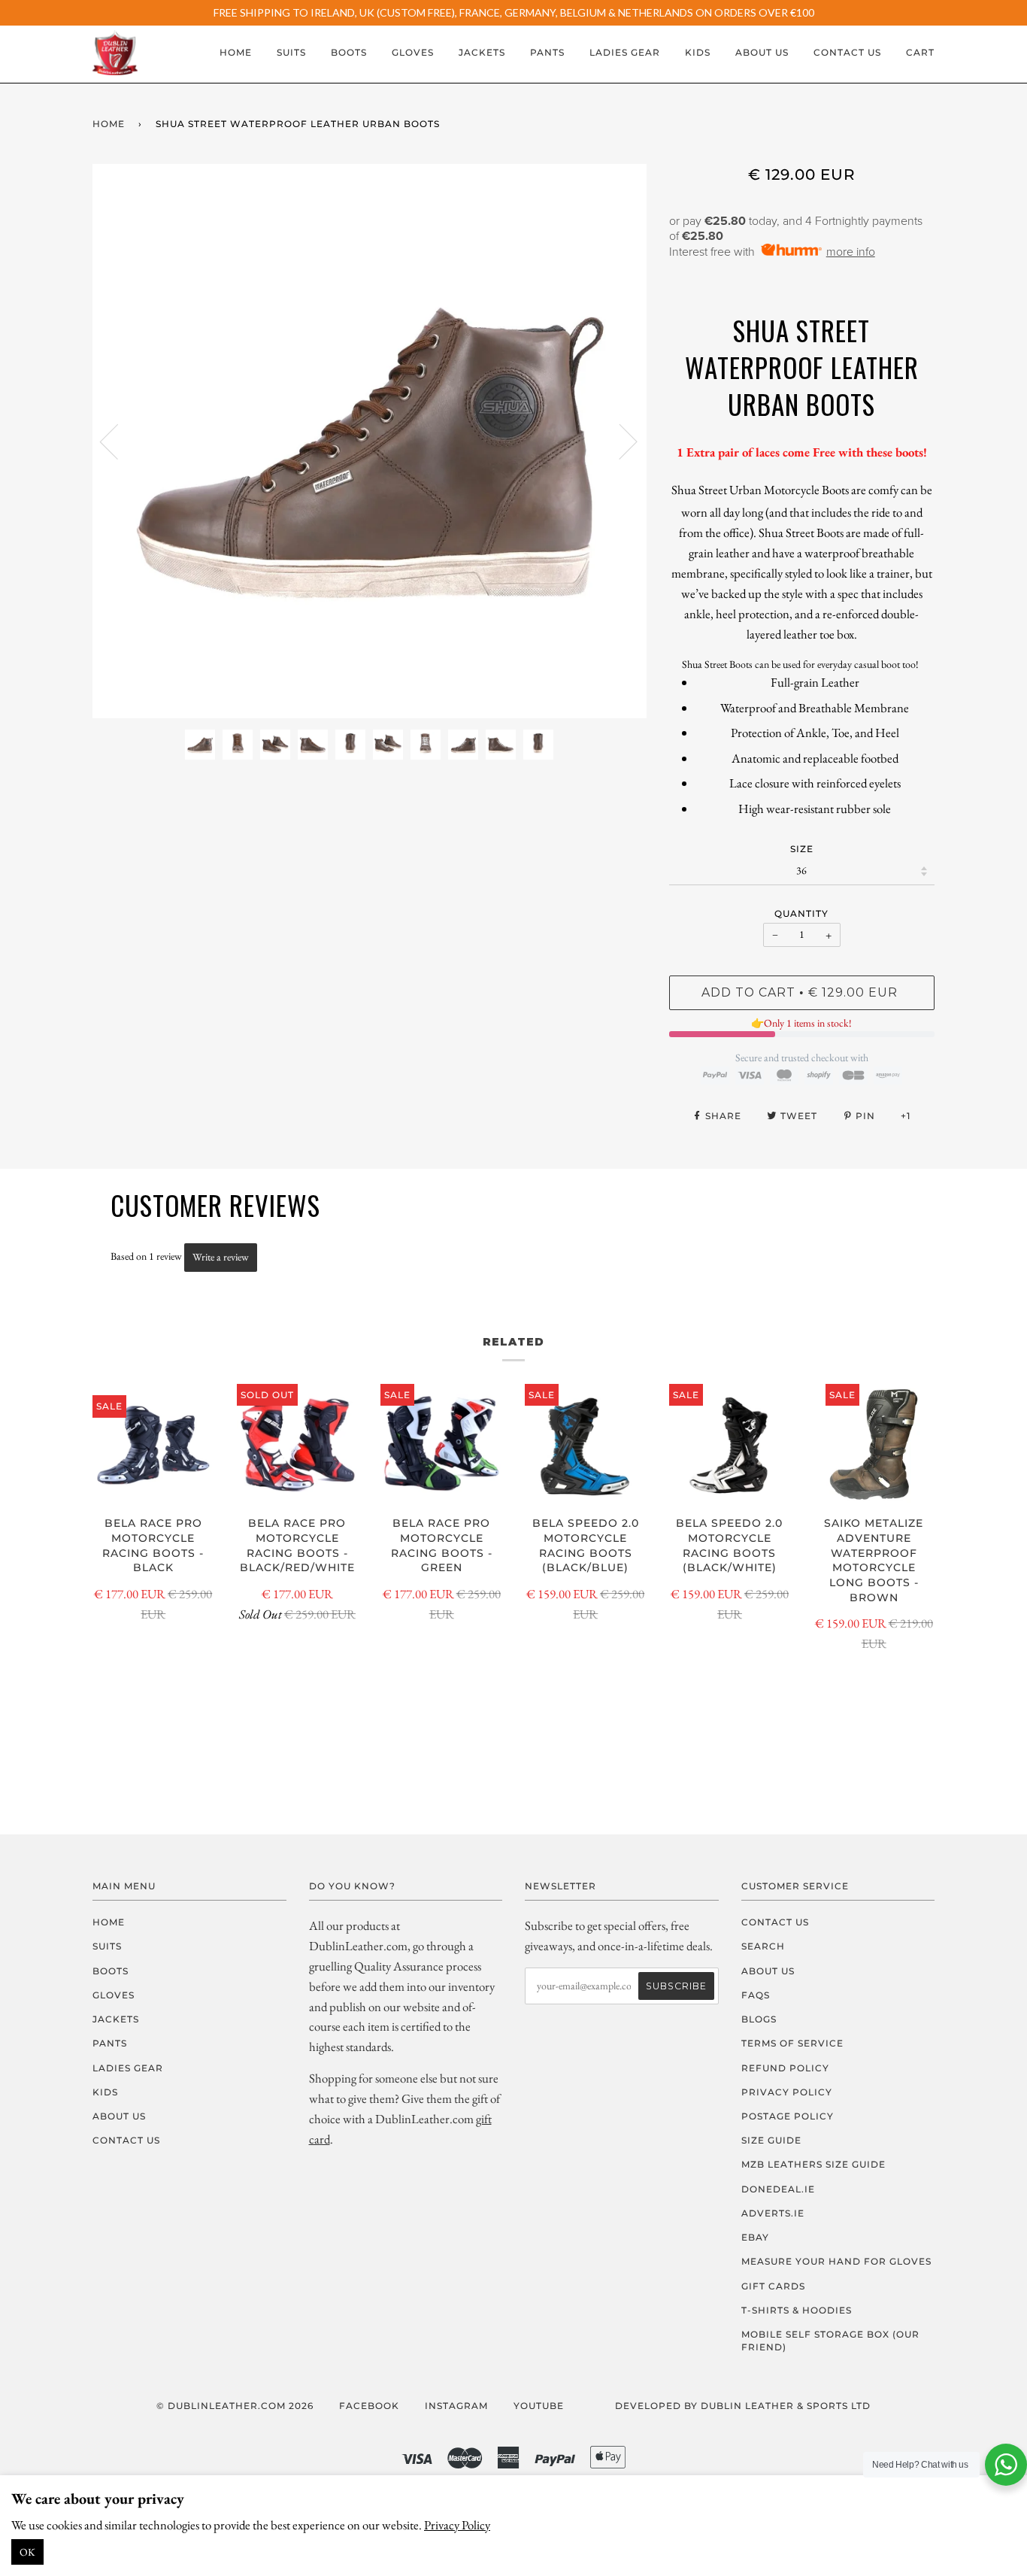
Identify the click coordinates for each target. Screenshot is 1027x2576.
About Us (762, 52)
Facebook (369, 2406)
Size (802, 849)
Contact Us (847, 52)
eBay (755, 2237)
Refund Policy (785, 2068)
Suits (291, 52)
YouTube (539, 2406)
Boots (349, 52)
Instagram (456, 2406)
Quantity (801, 913)
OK (27, 2552)
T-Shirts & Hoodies (797, 2310)
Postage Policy (788, 2116)
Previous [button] (118, 441)
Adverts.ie (773, 2213)
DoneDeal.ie (778, 2189)
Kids (698, 52)
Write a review (221, 1257)
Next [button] (619, 441)
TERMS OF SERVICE (792, 2043)
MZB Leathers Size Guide (813, 2164)
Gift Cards (773, 2286)
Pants (547, 52)
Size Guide (771, 2140)
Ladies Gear (625, 52)
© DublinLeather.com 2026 (235, 2406)
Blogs (759, 2019)
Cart (920, 52)
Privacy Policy (457, 2525)
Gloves (413, 52)
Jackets (482, 52)
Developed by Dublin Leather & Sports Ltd (743, 2406)
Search (763, 1946)
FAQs (756, 1995)
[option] (370, 441)
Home (236, 52)
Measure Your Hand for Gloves (836, 2261)
